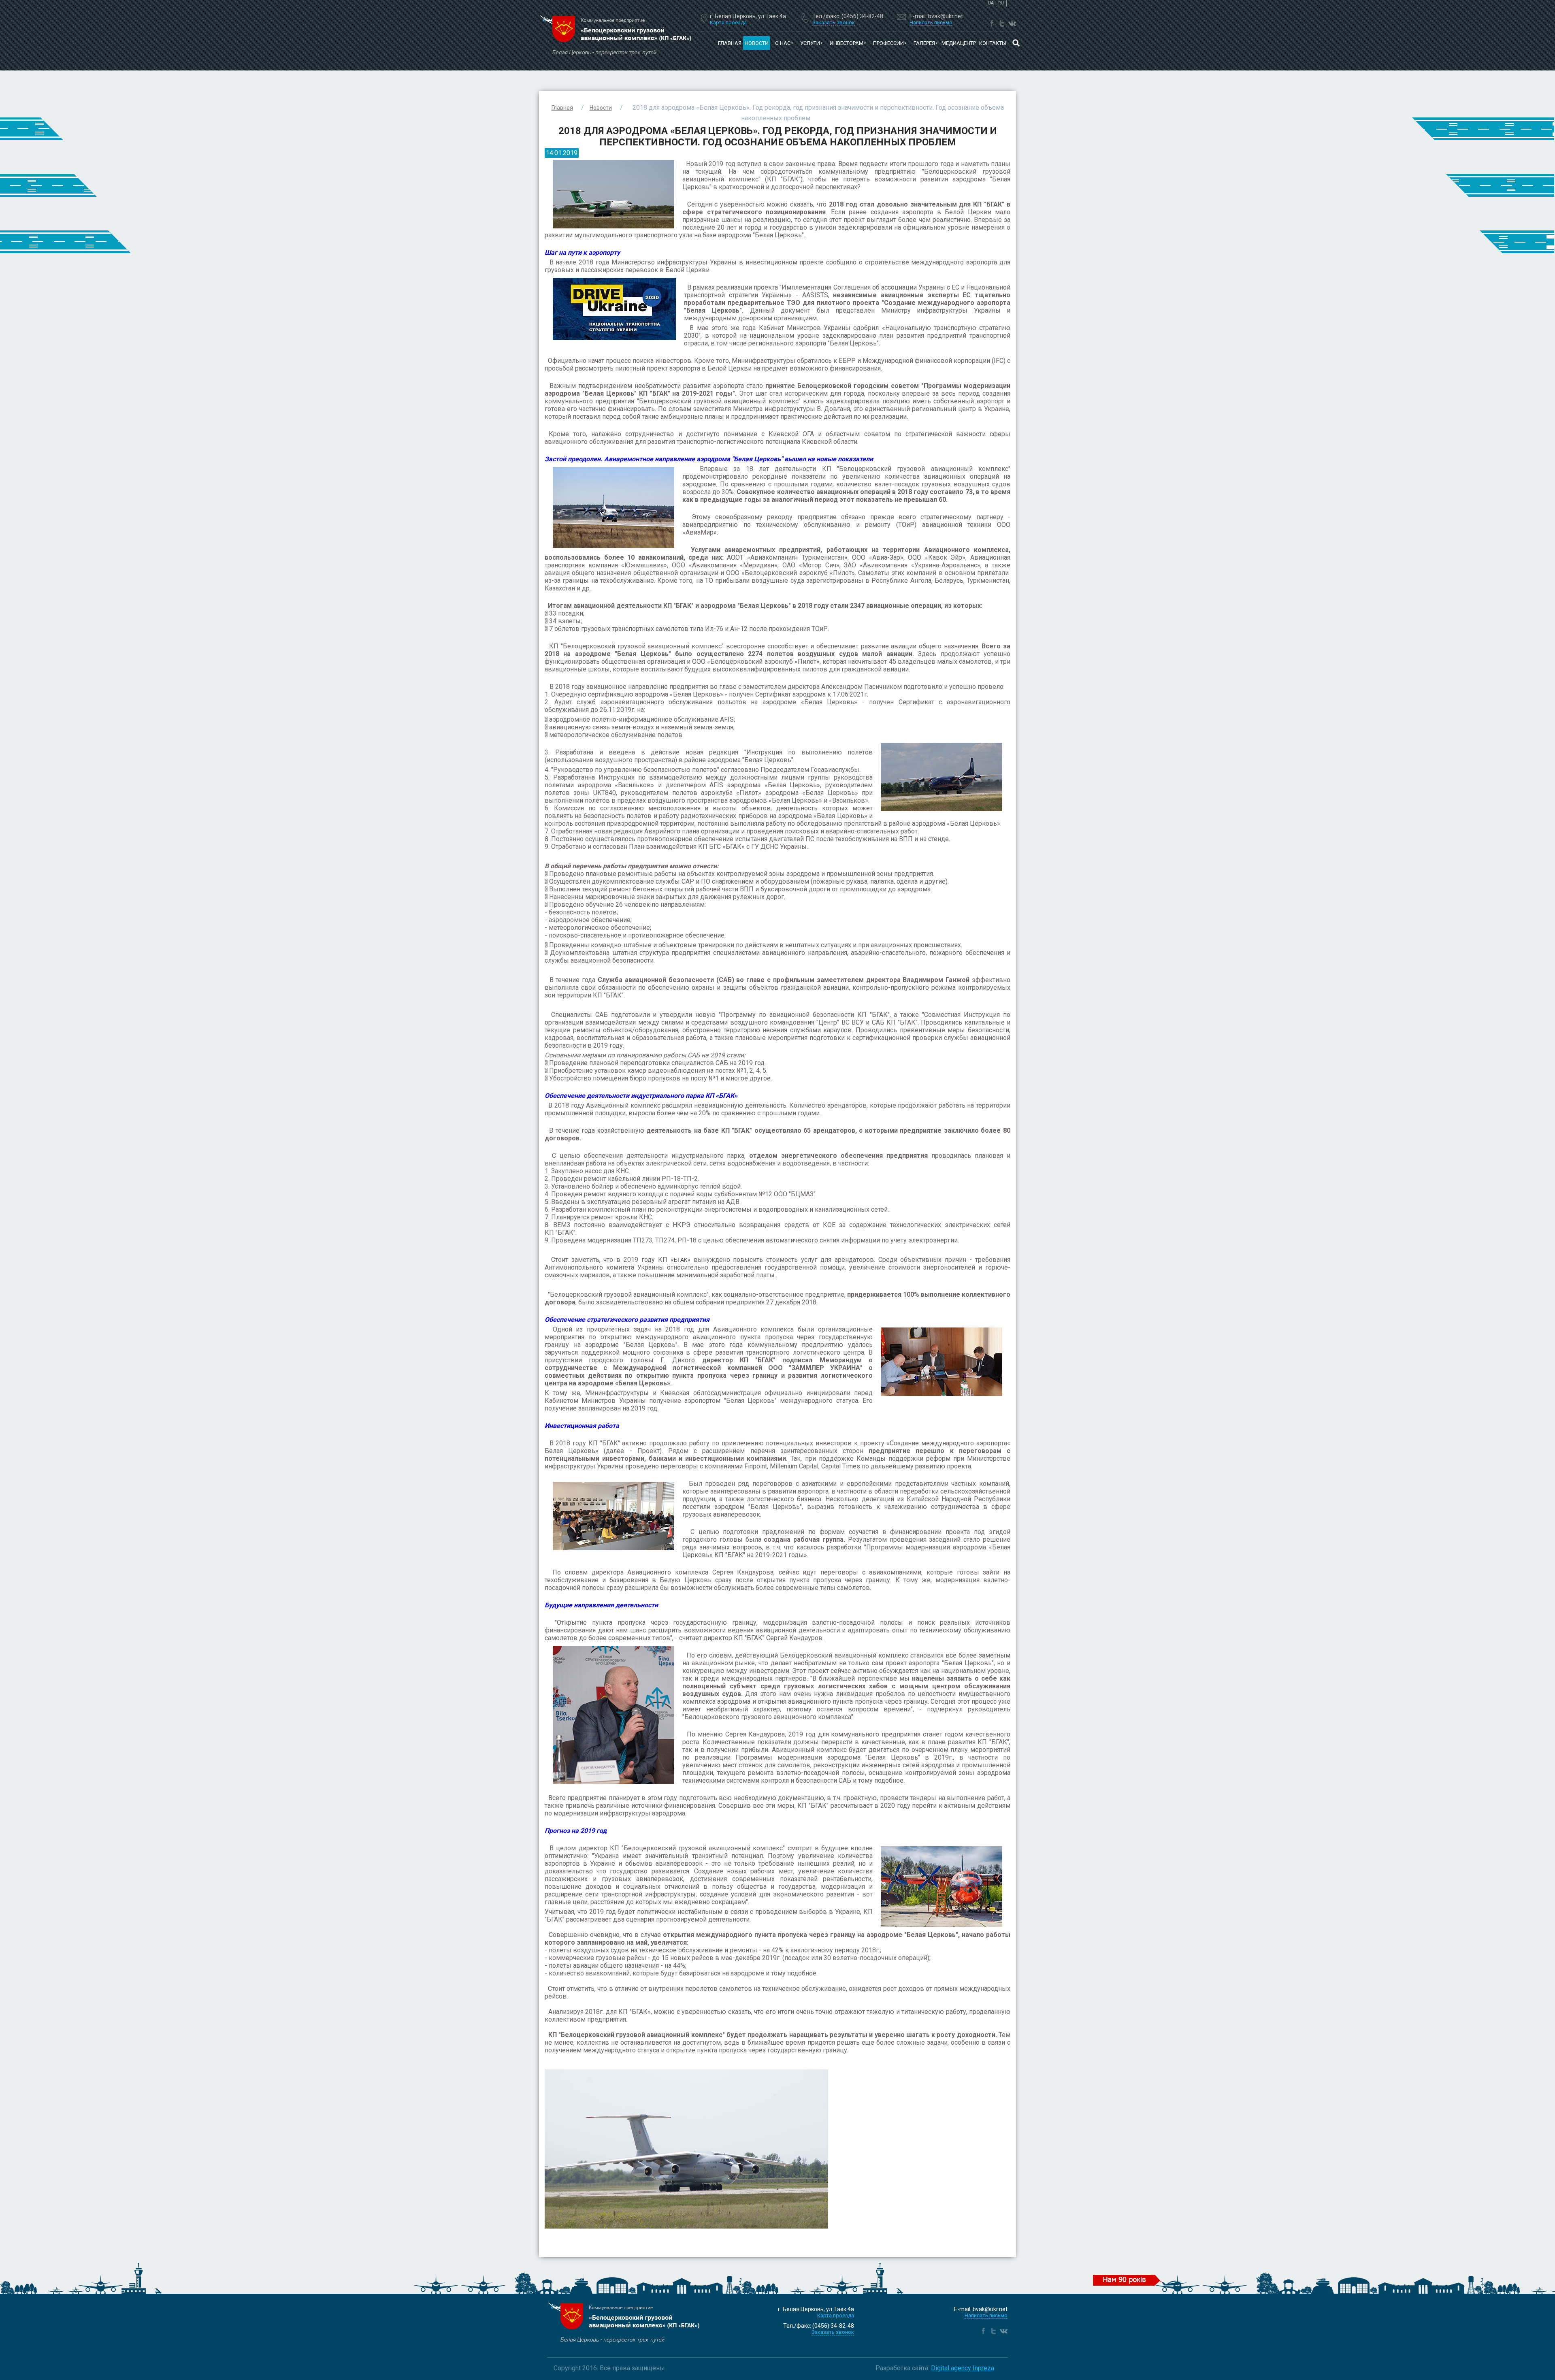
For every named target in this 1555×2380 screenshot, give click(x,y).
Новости (757, 43)
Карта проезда (728, 22)
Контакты (993, 43)
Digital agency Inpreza (963, 2368)
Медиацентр (959, 43)
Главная (730, 43)
